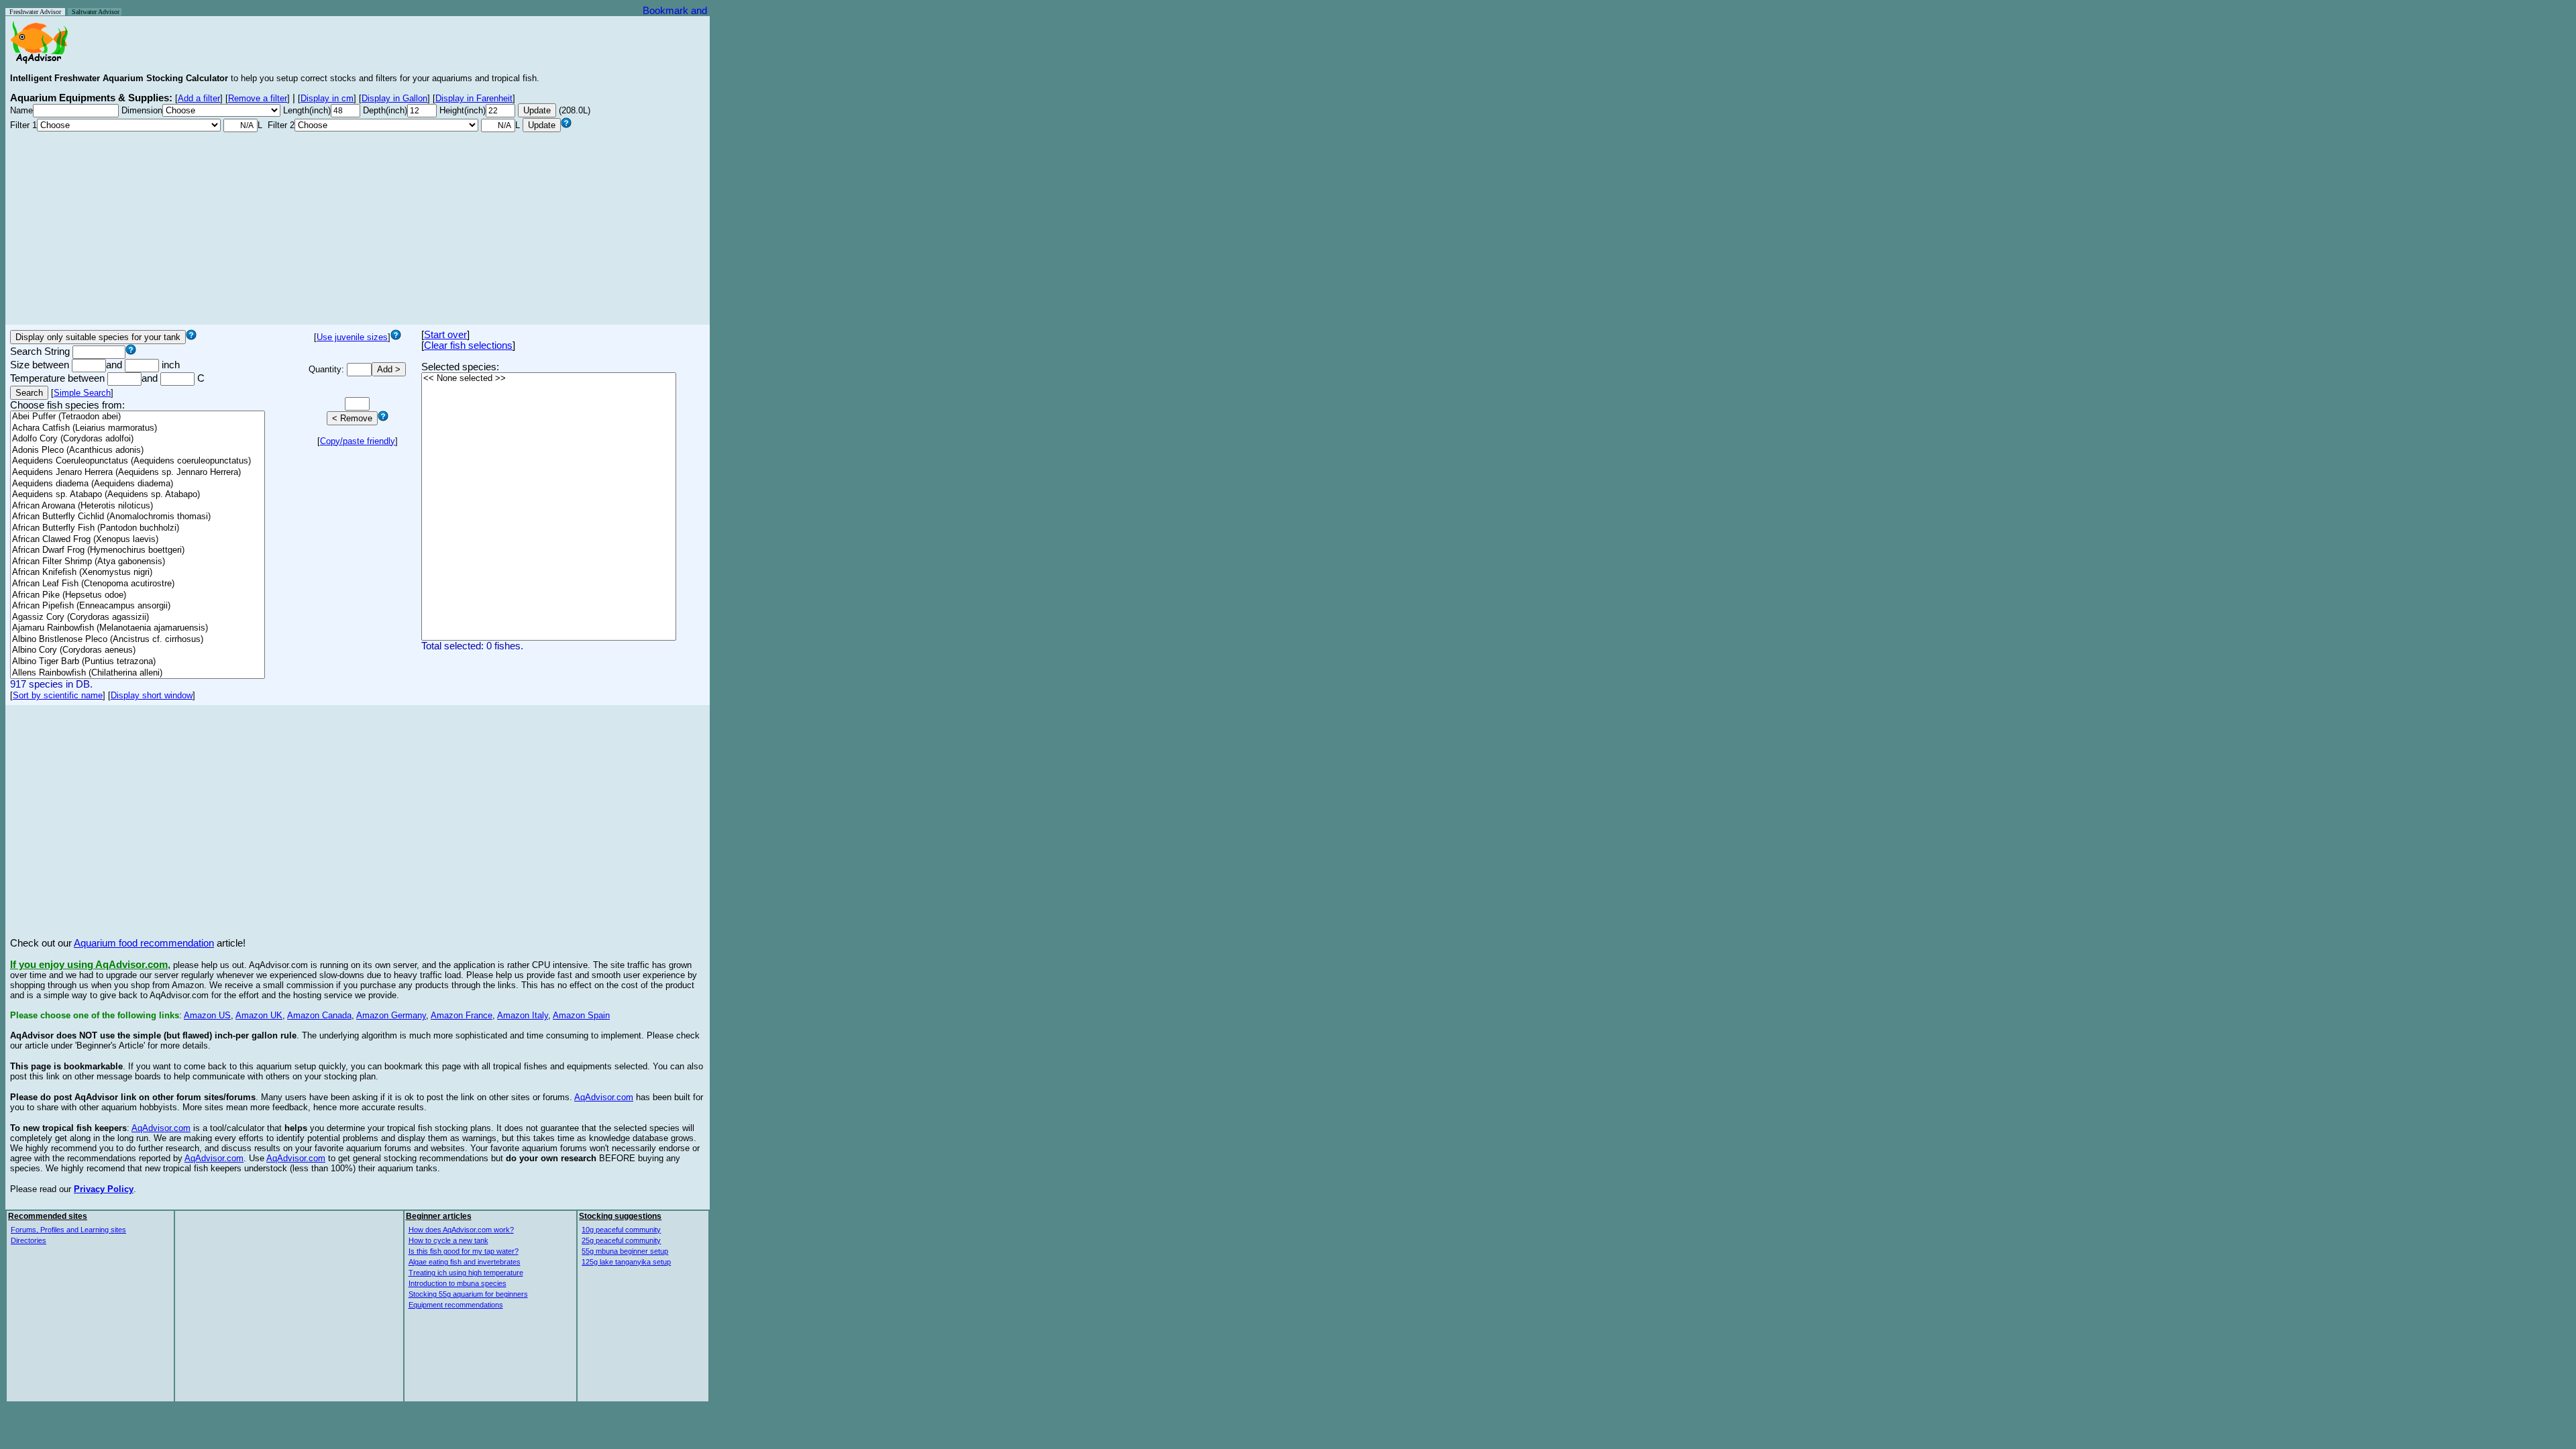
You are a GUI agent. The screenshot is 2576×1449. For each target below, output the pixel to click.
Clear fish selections (468, 345)
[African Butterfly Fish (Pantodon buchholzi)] (138, 528)
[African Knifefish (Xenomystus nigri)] (138, 573)
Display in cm (327, 98)
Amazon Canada (319, 1015)
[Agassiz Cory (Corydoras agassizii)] (138, 618)
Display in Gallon (394, 98)
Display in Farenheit (474, 98)
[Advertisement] (358, 226)
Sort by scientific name (58, 695)
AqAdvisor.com (604, 1097)
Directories (29, 1240)
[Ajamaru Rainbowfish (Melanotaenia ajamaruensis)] (138, 628)
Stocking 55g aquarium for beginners (468, 1294)
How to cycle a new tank (448, 1240)
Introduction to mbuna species (458, 1283)
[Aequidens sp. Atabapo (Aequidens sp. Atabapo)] (138, 495)
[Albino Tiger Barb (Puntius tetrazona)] (138, 662)
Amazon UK (259, 1015)
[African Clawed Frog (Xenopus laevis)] (138, 540)
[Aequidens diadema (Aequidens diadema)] (138, 484)
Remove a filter (258, 98)
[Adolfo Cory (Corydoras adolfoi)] (138, 439)
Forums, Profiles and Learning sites (68, 1230)
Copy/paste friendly (358, 441)
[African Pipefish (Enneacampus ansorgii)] (138, 606)
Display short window (152, 695)
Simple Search (82, 393)
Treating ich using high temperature (466, 1273)
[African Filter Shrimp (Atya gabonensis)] (138, 562)
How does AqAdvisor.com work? (461, 1230)
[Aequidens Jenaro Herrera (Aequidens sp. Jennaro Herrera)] (138, 473)
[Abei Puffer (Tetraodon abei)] (138, 417)
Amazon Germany (391, 1015)
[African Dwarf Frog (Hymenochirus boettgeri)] (138, 550)
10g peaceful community (621, 1230)
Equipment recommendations (456, 1305)
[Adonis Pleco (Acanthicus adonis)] (138, 450)
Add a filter (199, 98)
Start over (445, 335)
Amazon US (207, 1015)
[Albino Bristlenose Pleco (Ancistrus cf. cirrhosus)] (138, 640)
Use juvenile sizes (352, 337)
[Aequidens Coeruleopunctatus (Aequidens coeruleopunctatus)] (138, 461)
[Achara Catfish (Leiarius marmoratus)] (138, 428)
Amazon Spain (581, 1015)
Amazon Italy (523, 1015)
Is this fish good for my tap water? (464, 1251)
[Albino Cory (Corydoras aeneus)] (138, 650)
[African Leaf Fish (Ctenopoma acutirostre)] (138, 584)
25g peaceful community (621, 1240)
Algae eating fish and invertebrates (465, 1262)
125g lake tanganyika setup (626, 1262)
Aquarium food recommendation (144, 943)
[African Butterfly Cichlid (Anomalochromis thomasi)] (138, 517)
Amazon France (462, 1015)
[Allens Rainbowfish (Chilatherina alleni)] (138, 673)
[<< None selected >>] (549, 379)
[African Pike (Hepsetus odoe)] (138, 595)
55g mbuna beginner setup (625, 1251)
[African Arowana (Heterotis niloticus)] (138, 506)
